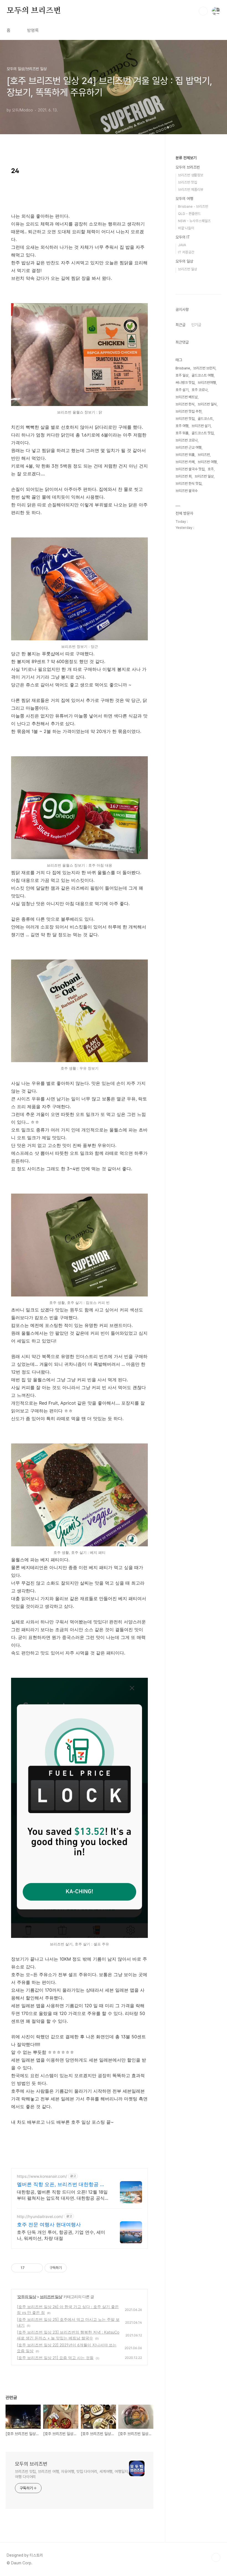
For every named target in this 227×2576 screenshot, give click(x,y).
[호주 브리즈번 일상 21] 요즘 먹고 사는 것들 (55, 2358)
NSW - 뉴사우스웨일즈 (194, 221)
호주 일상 (182, 375)
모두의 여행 (184, 199)
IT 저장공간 (186, 252)
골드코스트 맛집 (203, 433)
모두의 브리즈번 (34, 11)
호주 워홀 (182, 433)
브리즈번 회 (184, 476)
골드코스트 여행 (203, 375)
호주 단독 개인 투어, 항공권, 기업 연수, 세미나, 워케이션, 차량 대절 (61, 2235)
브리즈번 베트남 (187, 397)
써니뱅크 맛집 (185, 383)
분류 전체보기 (186, 158)
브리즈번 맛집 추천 (189, 411)
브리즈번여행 (207, 383)
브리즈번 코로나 (187, 440)
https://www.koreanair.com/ (42, 2176)
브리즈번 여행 (207, 462)
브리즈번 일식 (207, 404)
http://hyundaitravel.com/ (40, 2216)
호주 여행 (182, 426)
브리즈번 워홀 (185, 455)
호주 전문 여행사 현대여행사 (49, 2225)
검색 (203, 11)
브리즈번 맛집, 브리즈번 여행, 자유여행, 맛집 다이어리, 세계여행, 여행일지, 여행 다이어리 (72, 2474)
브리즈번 (204, 455)
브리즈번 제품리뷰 (191, 190)
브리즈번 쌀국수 (187, 491)
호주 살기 (182, 390)
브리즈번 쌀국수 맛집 (190, 469)
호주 (211, 469)
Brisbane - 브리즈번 (193, 206)
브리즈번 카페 (185, 462)
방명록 (33, 30)
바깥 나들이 (186, 228)
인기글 (196, 325)
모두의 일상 (27, 2297)
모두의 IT (183, 237)
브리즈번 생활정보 (191, 175)
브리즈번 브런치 (204, 368)
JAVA (182, 245)
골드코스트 (205, 419)
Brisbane (183, 368)
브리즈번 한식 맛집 (189, 484)
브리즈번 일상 (51, 2297)
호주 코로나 (200, 390)
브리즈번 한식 (185, 404)
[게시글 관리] (37, 2268)
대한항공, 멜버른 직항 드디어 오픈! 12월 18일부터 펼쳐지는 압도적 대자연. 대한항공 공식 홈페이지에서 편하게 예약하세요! (62, 2195)
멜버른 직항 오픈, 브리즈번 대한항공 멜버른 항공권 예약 (61, 2185)
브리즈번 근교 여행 (189, 447)
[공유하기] (30, 2268)
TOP (216, 2557)
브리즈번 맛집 (188, 182)
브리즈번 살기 (201, 426)
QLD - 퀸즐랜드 (189, 214)
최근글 (180, 325)
